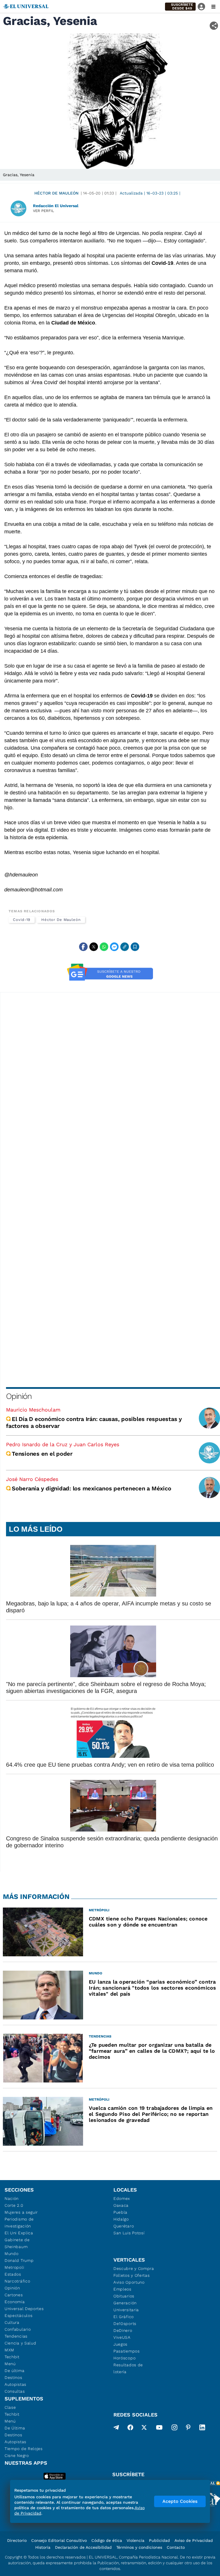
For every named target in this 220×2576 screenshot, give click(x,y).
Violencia (135, 2540)
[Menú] (213, 7)
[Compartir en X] (94, 947)
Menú (10, 2364)
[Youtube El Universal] (159, 2429)
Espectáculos (18, 2316)
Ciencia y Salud (20, 2343)
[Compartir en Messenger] (114, 947)
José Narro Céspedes (32, 1479)
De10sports (125, 2324)
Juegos (120, 2344)
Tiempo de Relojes (24, 2449)
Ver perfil (44, 211)
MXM (9, 2350)
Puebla (120, 2212)
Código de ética (107, 2540)
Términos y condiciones (139, 2547)
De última (14, 2371)
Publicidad (159, 2540)
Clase (10, 2407)
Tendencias (16, 2336)
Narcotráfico (17, 2281)
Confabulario (18, 2329)
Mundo (12, 2254)
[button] (180, 7)
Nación (12, 2198)
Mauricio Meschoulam (33, 1410)
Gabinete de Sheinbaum (17, 2243)
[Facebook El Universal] (130, 2429)
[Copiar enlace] (125, 947)
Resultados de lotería (128, 2368)
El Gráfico (124, 2317)
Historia (43, 2547)
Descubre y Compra (134, 2268)
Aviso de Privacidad (194, 2540)
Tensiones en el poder (42, 1454)
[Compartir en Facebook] (83, 947)
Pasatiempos (127, 2351)
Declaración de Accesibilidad (83, 2547)
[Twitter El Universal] (144, 2429)
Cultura (12, 2322)
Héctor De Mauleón (56, 193)
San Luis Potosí (129, 2233)
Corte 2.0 (14, 2205)
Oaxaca (121, 2205)
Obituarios (124, 2296)
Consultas (15, 2391)
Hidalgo (121, 2219)
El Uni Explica (19, 2233)
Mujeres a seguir (21, 2212)
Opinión (19, 1396)
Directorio (17, 2540)
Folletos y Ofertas (132, 2275)
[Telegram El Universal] (116, 2429)
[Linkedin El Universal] (202, 2429)
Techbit (12, 2357)
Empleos (122, 2289)
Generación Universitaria (126, 2306)
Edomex (122, 2198)
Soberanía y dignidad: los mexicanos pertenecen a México (91, 1488)
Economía (15, 2302)
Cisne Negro (17, 2456)
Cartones (14, 2295)
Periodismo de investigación (19, 2223)
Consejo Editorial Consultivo (59, 2540)
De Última (15, 2428)
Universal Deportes (24, 2309)
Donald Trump (19, 2260)
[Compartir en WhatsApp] (104, 947)
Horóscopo (124, 2358)
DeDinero (123, 2330)
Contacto (176, 2547)
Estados (13, 2274)
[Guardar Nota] (135, 947)
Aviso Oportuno (129, 2282)
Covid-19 (22, 920)
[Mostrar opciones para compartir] (214, 26)
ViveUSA (122, 2337)
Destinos (13, 2377)
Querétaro (124, 2226)
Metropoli (14, 2267)
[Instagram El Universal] (174, 2429)
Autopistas (15, 2384)
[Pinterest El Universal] (188, 2429)
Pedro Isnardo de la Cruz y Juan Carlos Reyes (63, 1444)
